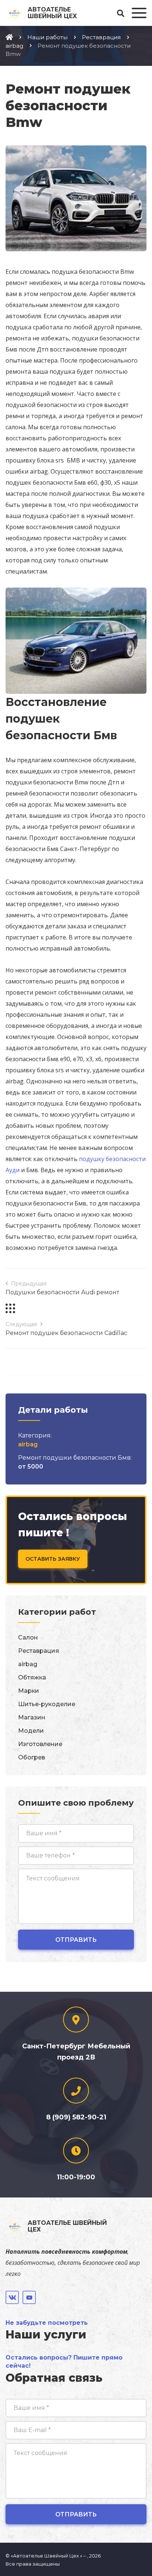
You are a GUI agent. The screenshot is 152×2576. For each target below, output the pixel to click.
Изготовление (40, 1744)
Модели (31, 1731)
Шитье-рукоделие (47, 1704)
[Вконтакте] (12, 2297)
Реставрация (39, 1651)
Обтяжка (32, 1677)
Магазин (32, 1717)
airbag (28, 1444)
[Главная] (9, 37)
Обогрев (32, 1757)
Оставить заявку (53, 1559)
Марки (29, 1691)
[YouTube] (29, 2297)
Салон (28, 1637)
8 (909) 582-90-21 (76, 2117)
